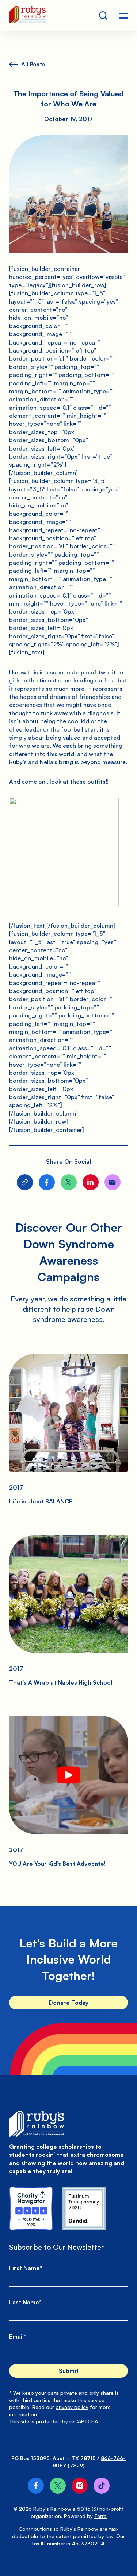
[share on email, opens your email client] (113, 1182)
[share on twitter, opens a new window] (69, 1182)
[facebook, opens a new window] (36, 2486)
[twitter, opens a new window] (58, 2486)
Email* (18, 2336)
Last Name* (25, 2302)
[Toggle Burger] (123, 16)
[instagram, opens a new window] (80, 2486)
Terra (100, 2516)
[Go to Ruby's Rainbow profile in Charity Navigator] (31, 2209)
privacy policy (72, 2407)
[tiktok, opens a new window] (102, 2486)
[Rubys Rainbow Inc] (84, 2209)
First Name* (26, 2268)
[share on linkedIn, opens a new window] (91, 1182)
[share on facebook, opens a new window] (47, 1182)
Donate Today (68, 2003)
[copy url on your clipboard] (25, 1182)
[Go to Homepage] (27, 16)
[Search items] (103, 16)
